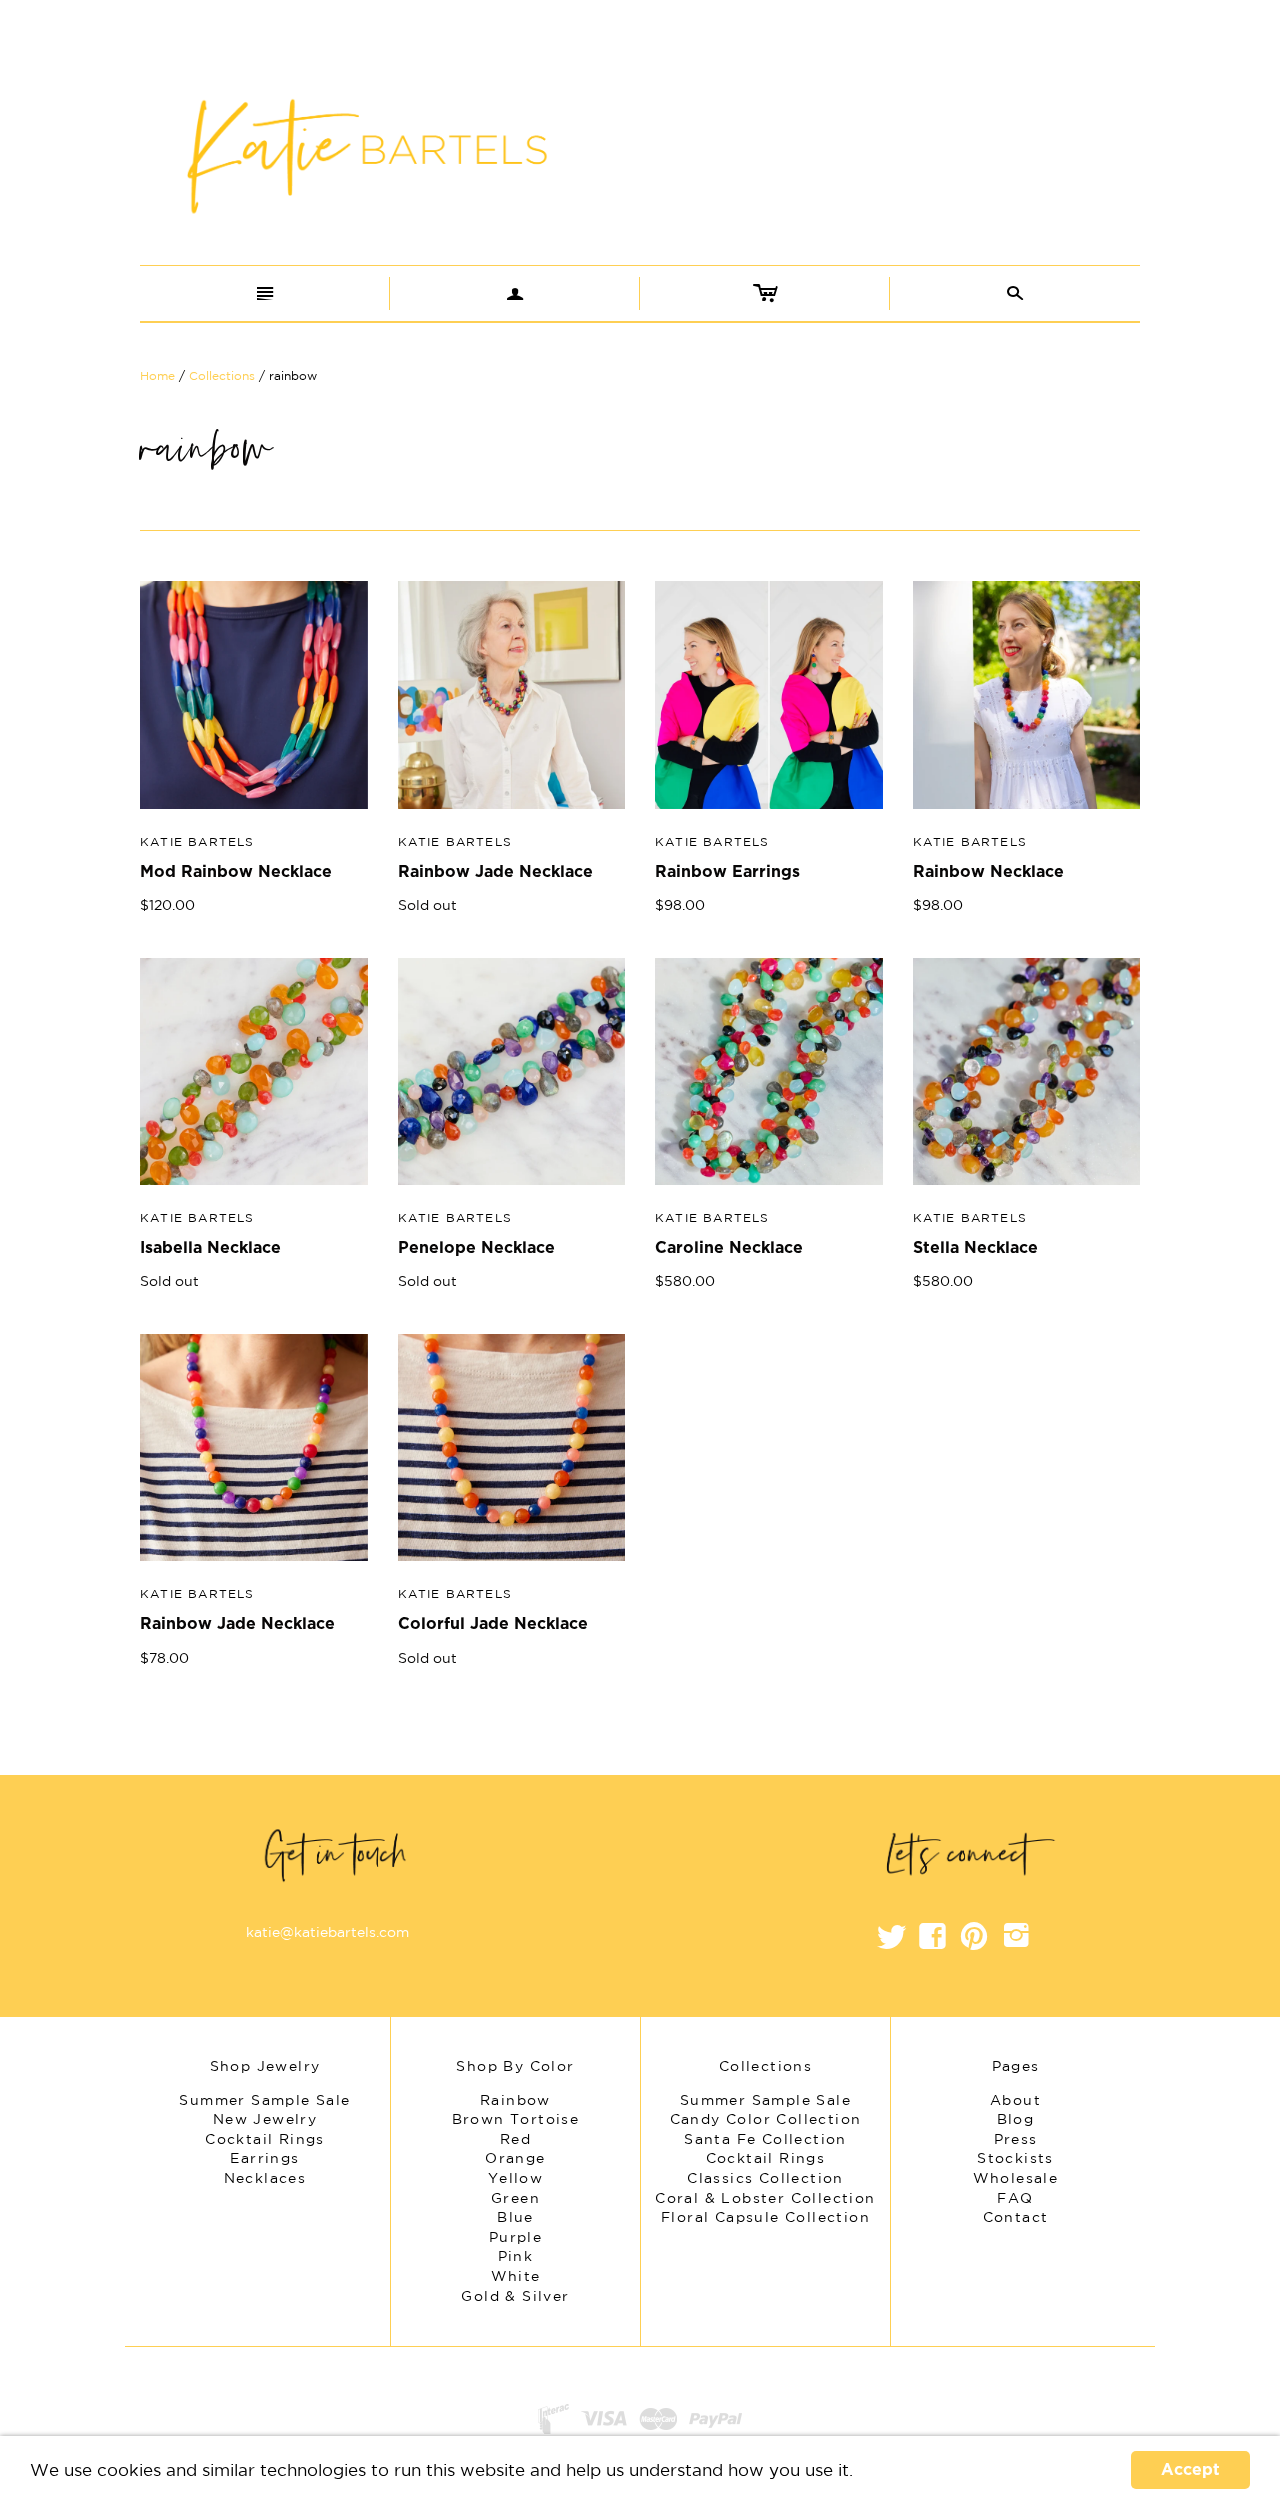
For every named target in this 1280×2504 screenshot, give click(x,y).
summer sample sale (264, 2100)
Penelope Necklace (476, 1248)
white (516, 2276)
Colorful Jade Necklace (493, 1624)
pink (516, 2256)
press (1016, 2139)
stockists (1015, 2158)
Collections (222, 375)
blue (515, 2217)
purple (515, 2237)
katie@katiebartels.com (327, 1932)
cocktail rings (265, 2139)
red (515, 2139)
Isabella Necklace (210, 1248)
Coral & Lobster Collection (765, 2198)
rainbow (515, 2100)
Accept (1190, 2470)
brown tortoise (516, 2119)
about (1015, 2100)
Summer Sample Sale (765, 2100)
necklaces (265, 2178)
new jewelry (265, 2119)
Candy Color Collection (766, 2119)
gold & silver (515, 2296)
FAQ (1015, 2198)
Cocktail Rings (766, 2158)
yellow (515, 2178)
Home (157, 375)
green (515, 2198)
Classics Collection (765, 2178)
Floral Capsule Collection (765, 2217)
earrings (264, 2158)
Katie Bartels (197, 841)
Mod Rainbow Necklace (236, 872)
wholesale (1016, 2178)
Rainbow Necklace (988, 872)
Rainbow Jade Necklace (495, 872)
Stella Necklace (975, 1248)
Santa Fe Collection (765, 2139)
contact (1016, 2217)
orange (515, 2158)
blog (1016, 2119)
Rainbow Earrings (727, 872)
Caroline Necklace (729, 1248)
